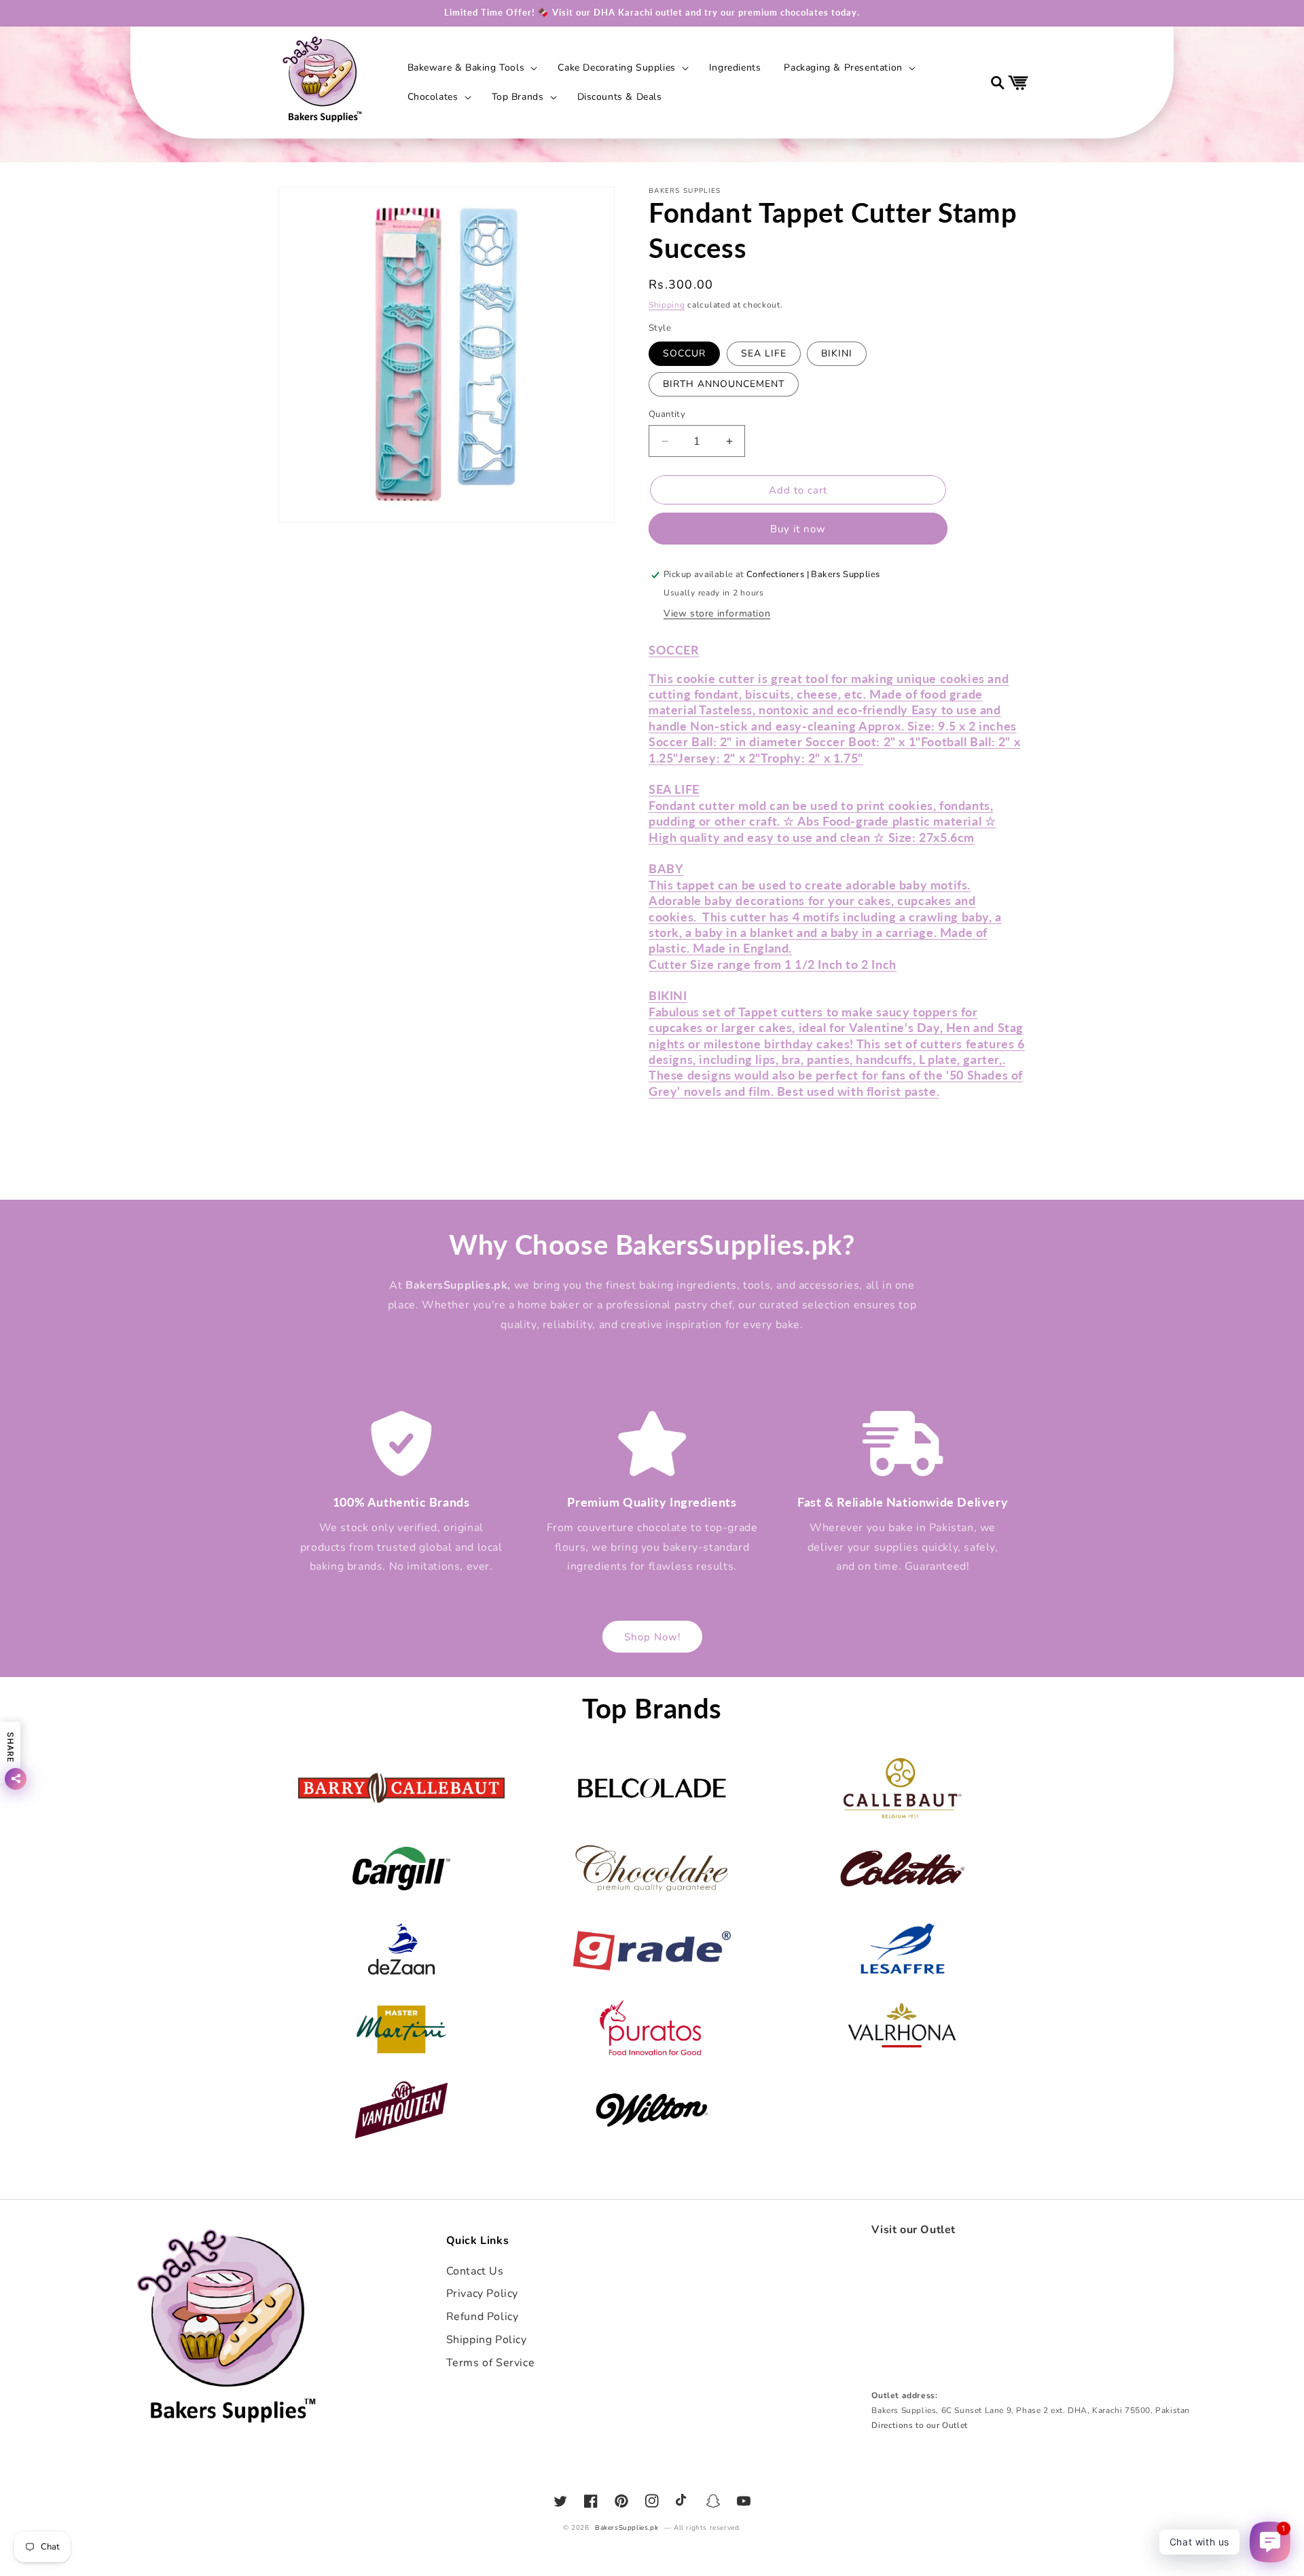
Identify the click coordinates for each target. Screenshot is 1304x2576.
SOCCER (674, 650)
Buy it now (798, 529)
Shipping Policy (487, 2340)
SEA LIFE (764, 353)
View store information (717, 613)
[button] (471, 68)
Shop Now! (652, 1637)
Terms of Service (491, 2363)
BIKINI (837, 353)
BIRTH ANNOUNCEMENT (724, 384)
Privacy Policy (482, 2294)
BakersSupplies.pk (627, 2528)
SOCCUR (684, 353)
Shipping (667, 305)
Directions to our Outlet (919, 2425)
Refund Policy (483, 2317)
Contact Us (475, 2271)
